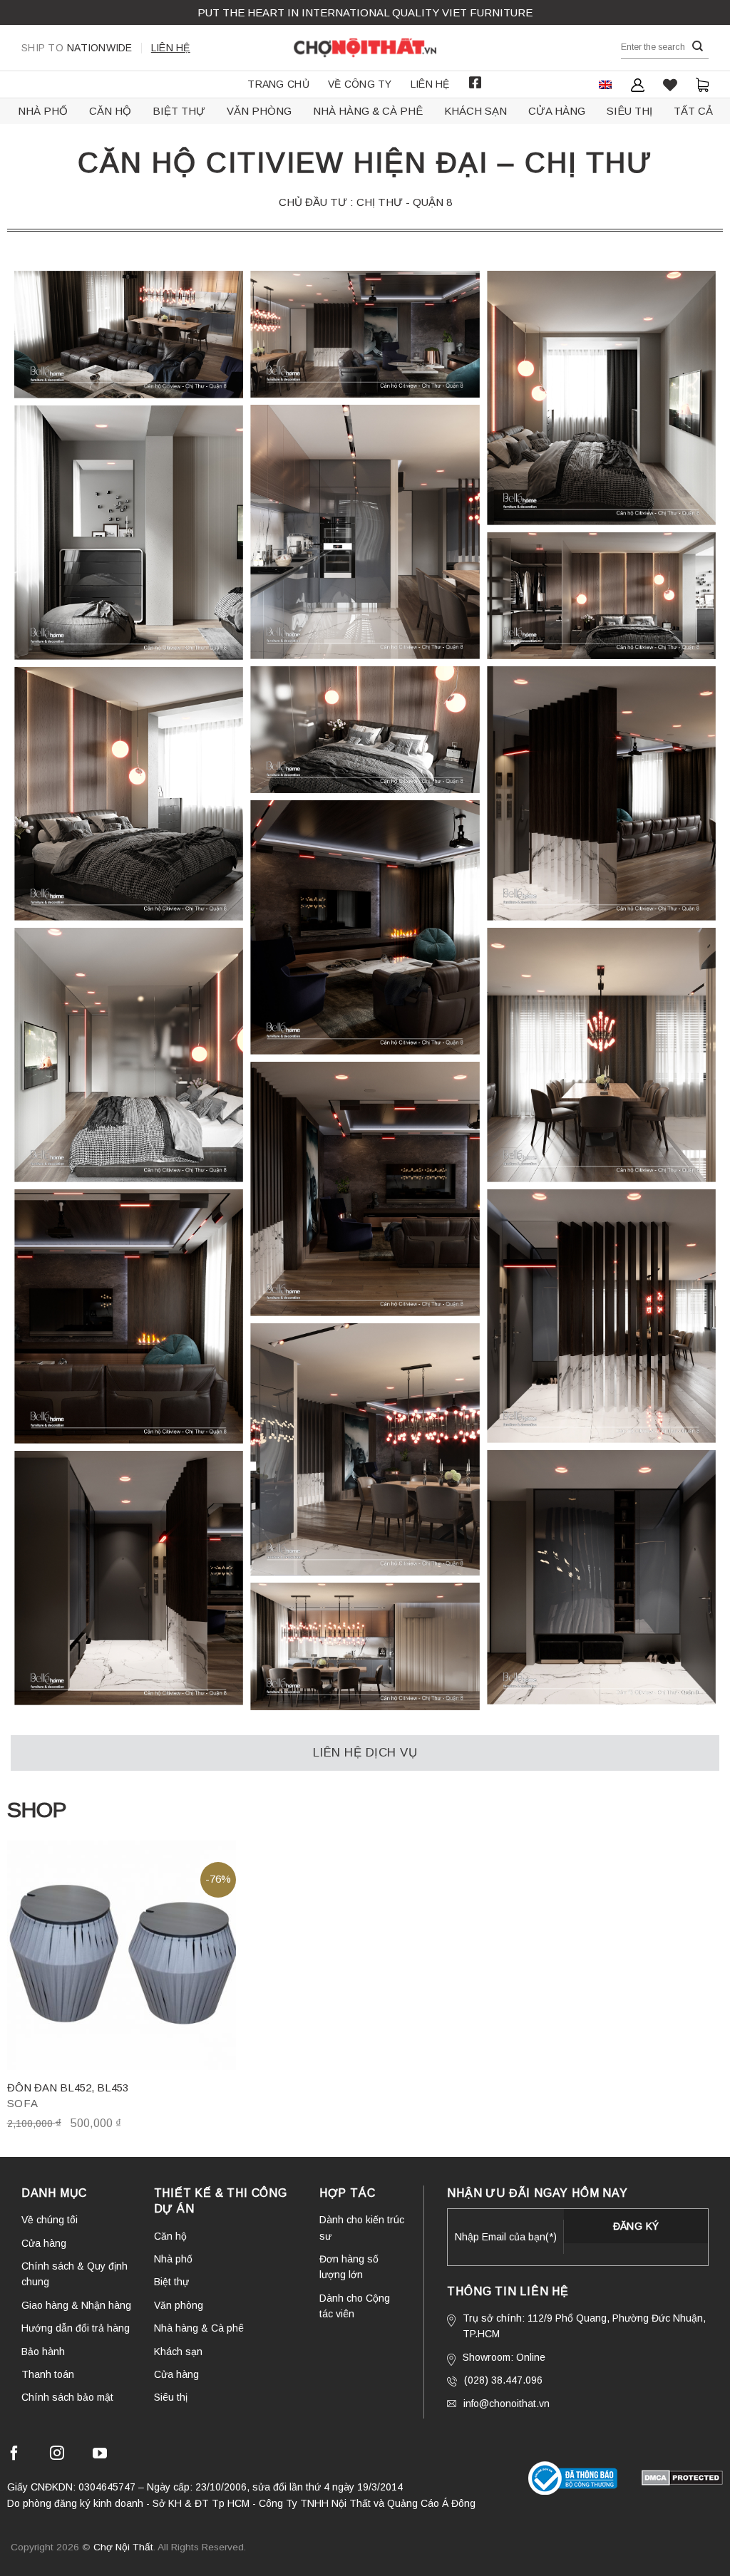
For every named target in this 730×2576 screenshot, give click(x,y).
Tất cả (693, 111)
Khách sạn (475, 111)
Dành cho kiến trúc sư (362, 2228)
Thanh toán (48, 2374)
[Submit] (698, 47)
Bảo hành (43, 2352)
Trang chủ (278, 84)
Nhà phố (43, 111)
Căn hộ (110, 111)
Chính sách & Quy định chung (74, 2274)
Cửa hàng (557, 111)
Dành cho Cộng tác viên (355, 2306)
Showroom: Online (504, 2357)
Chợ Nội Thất (123, 2547)
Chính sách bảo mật (67, 2397)
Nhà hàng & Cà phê (368, 111)
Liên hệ (171, 48)
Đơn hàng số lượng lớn (349, 2267)
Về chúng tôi (50, 2220)
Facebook (475, 83)
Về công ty (360, 84)
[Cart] (702, 84)
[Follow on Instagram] (57, 2455)
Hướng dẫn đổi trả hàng (76, 2328)
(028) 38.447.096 (503, 2380)
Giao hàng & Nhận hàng (76, 2305)
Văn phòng (259, 111)
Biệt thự (179, 111)
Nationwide (77, 48)
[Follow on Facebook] (14, 2455)
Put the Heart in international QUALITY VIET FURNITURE (365, 12)
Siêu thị (629, 111)
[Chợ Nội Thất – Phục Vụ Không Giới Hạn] (365, 48)
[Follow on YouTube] (100, 2455)
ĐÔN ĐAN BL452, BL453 (68, 2088)
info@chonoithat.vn (507, 2404)
